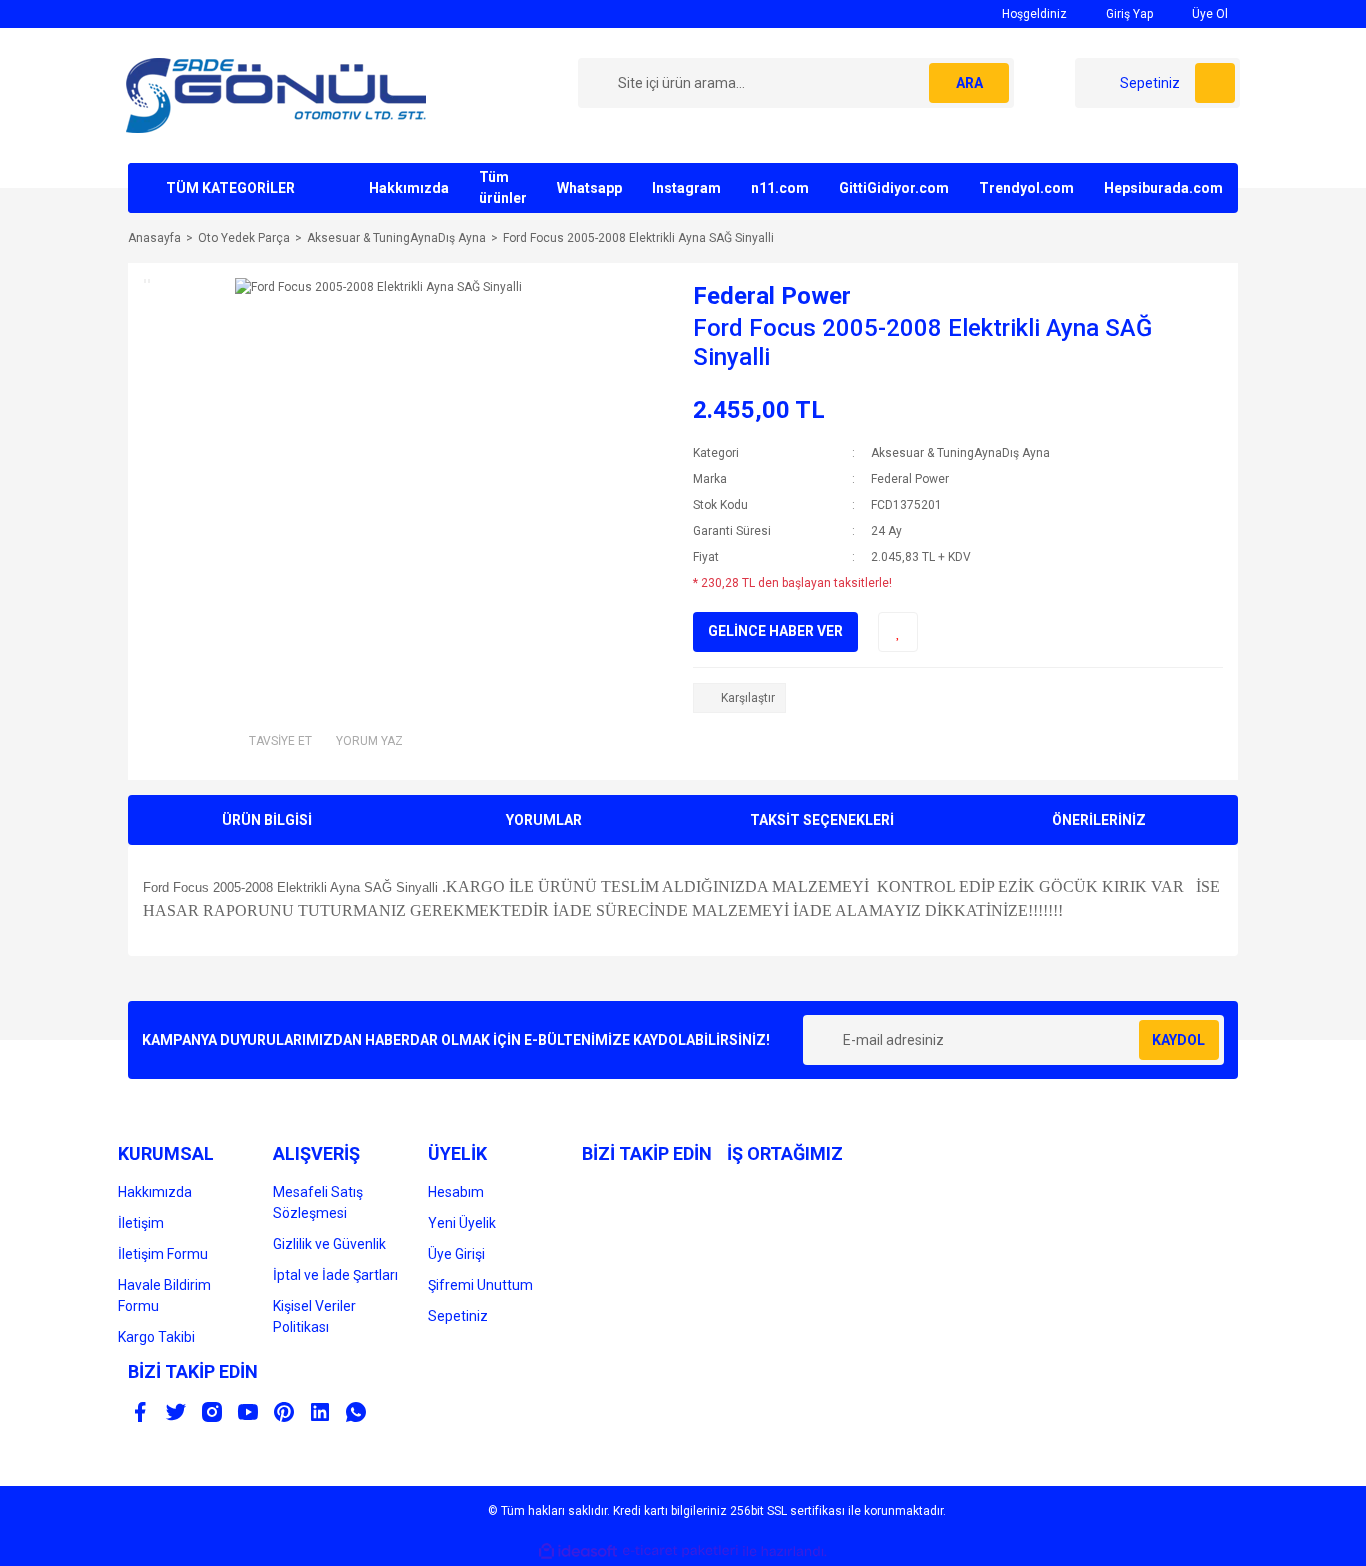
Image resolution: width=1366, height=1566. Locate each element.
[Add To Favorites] (898, 632)
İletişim (141, 1223)
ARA (969, 83)
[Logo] (276, 95)
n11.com (780, 188)
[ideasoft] (578, 1551)
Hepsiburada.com (1163, 188)
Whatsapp (589, 188)
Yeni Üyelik (462, 1223)
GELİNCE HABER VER (775, 631)
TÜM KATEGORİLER (230, 188)
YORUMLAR (544, 820)
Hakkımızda (409, 188)
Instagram (686, 188)
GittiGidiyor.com (894, 188)
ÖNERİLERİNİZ (1099, 820)
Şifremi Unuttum (480, 1285)
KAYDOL (1178, 1040)
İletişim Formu (163, 1254)
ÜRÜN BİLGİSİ (267, 820)
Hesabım (456, 1192)
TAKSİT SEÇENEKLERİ (822, 820)
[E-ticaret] (680, 1551)
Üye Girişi (456, 1254)
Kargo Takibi (156, 1337)
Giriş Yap (1128, 14)
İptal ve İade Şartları (335, 1275)
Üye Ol (1208, 14)
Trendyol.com (1026, 188)
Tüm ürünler (503, 187)
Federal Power (772, 296)
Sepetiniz (458, 1316)
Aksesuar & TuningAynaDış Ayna (960, 453)
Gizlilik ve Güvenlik (329, 1244)
